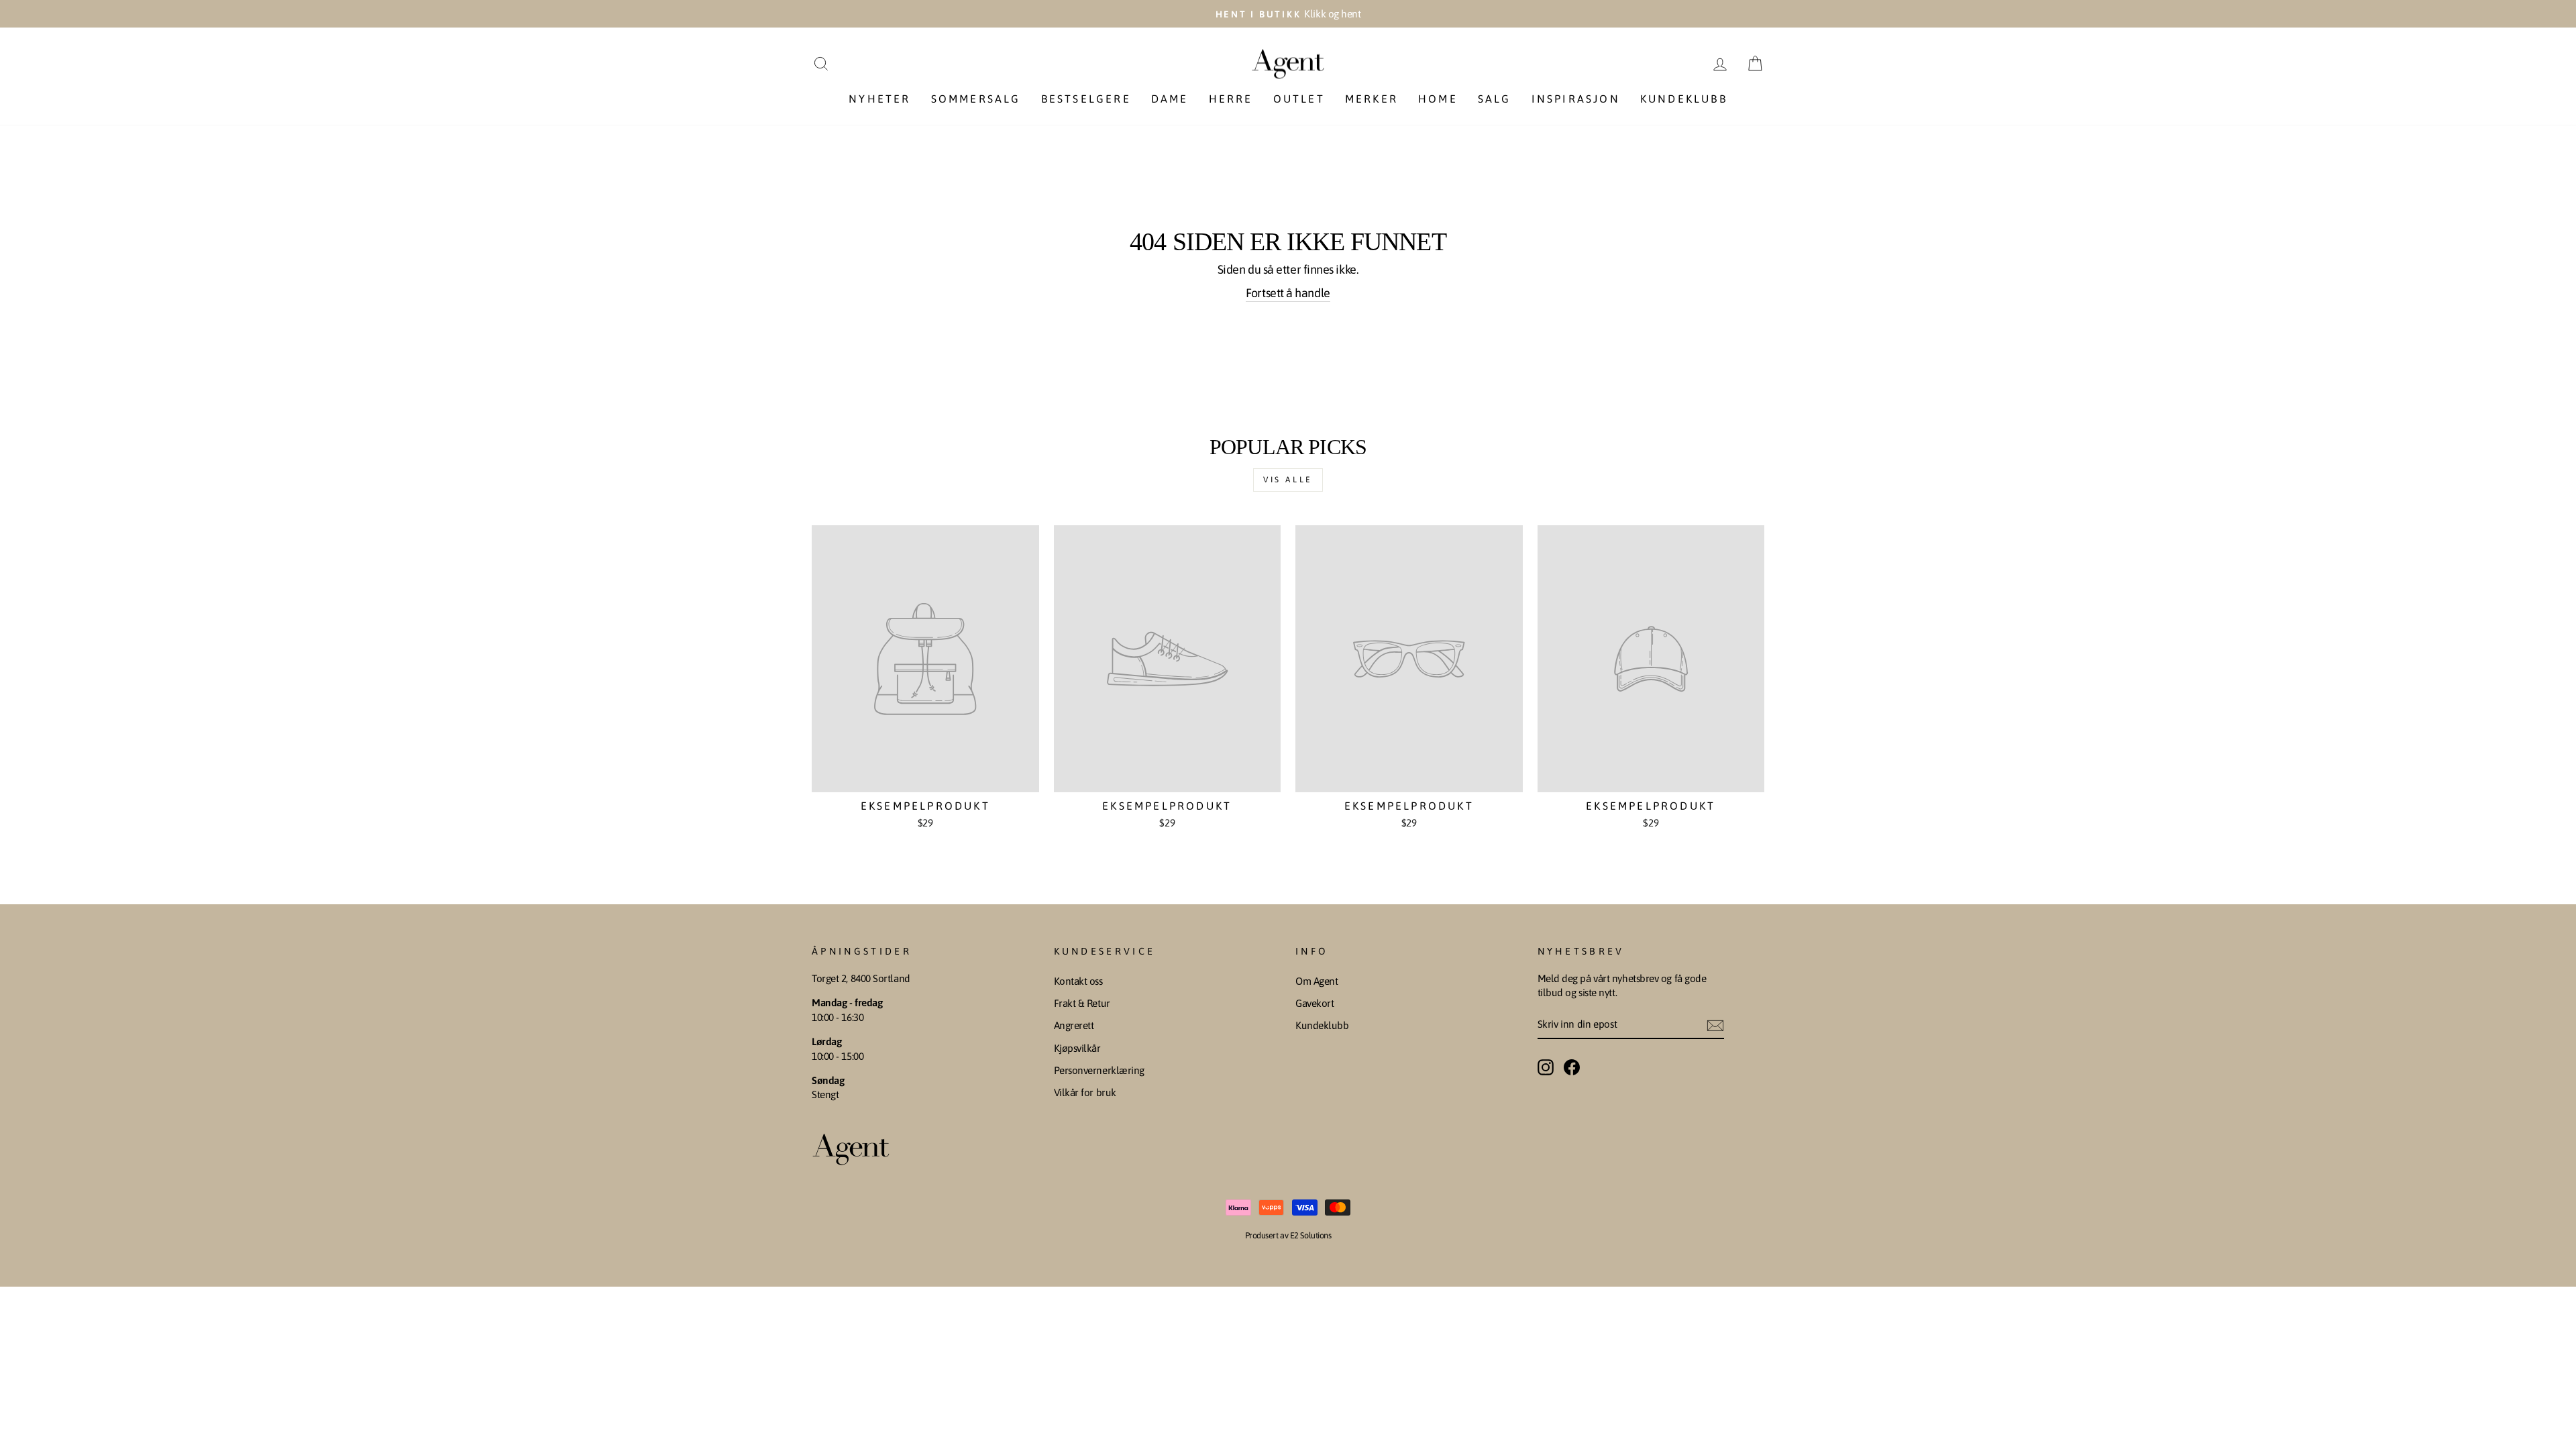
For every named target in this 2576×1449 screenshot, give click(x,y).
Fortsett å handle (1288, 293)
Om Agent (1317, 981)
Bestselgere (1086, 99)
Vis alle (1288, 480)
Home (1438, 99)
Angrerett (1074, 1025)
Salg (1495, 99)
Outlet (1299, 99)
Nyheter (879, 99)
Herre (1231, 99)
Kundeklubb (1684, 99)
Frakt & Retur (1082, 1003)
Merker (1372, 99)
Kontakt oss (1078, 981)
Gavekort (1314, 1003)
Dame (1170, 99)
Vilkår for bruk (1085, 1092)
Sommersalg (976, 99)
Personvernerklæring (1099, 1070)
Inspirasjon (1576, 99)
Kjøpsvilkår (1077, 1048)
